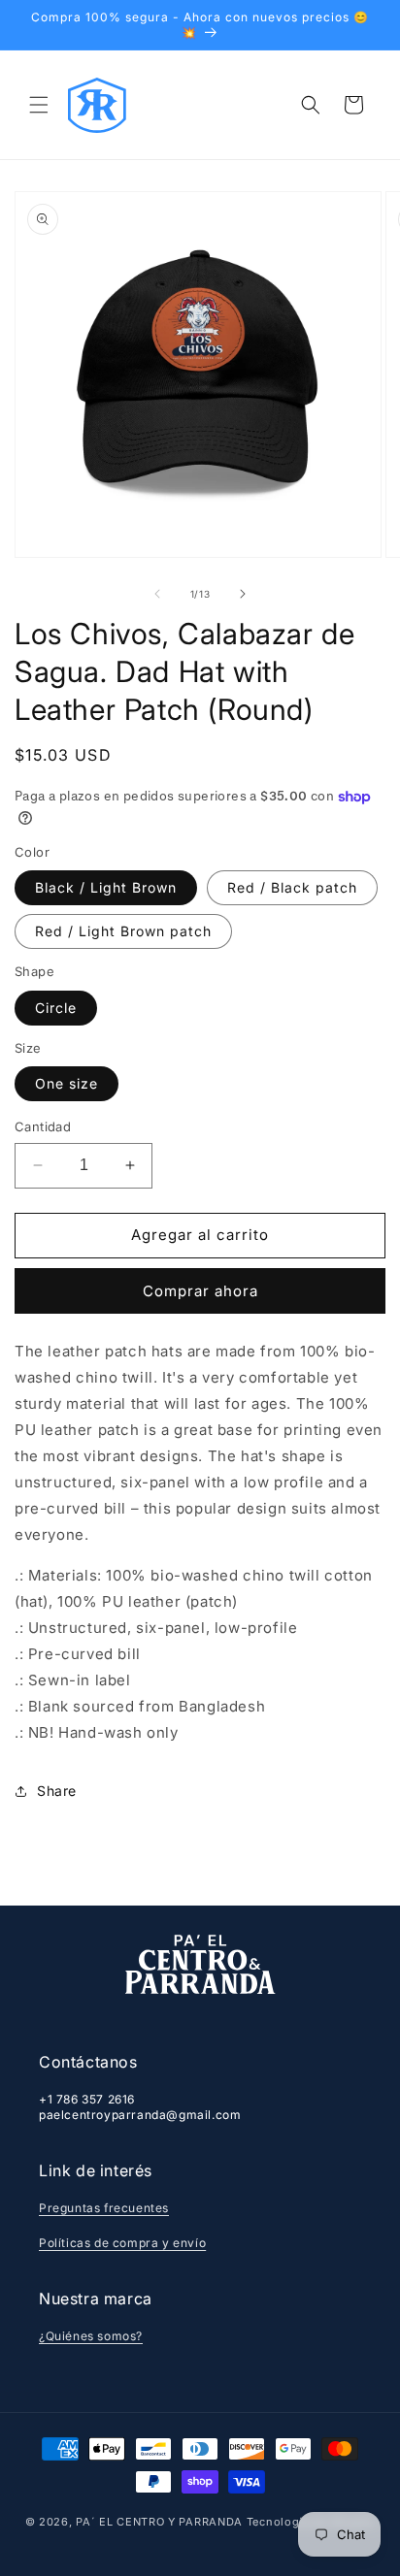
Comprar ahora (200, 1291)
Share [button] (57, 1791)
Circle (56, 1008)
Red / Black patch (292, 887)
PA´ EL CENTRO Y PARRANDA (159, 2522)
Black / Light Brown (106, 887)
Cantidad (43, 1126)
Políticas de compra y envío (122, 2243)
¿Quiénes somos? (91, 2336)
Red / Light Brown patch (123, 931)
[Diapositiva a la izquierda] (157, 594)
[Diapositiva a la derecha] (243, 594)
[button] (39, 105)
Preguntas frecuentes (104, 2208)
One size (67, 1083)
